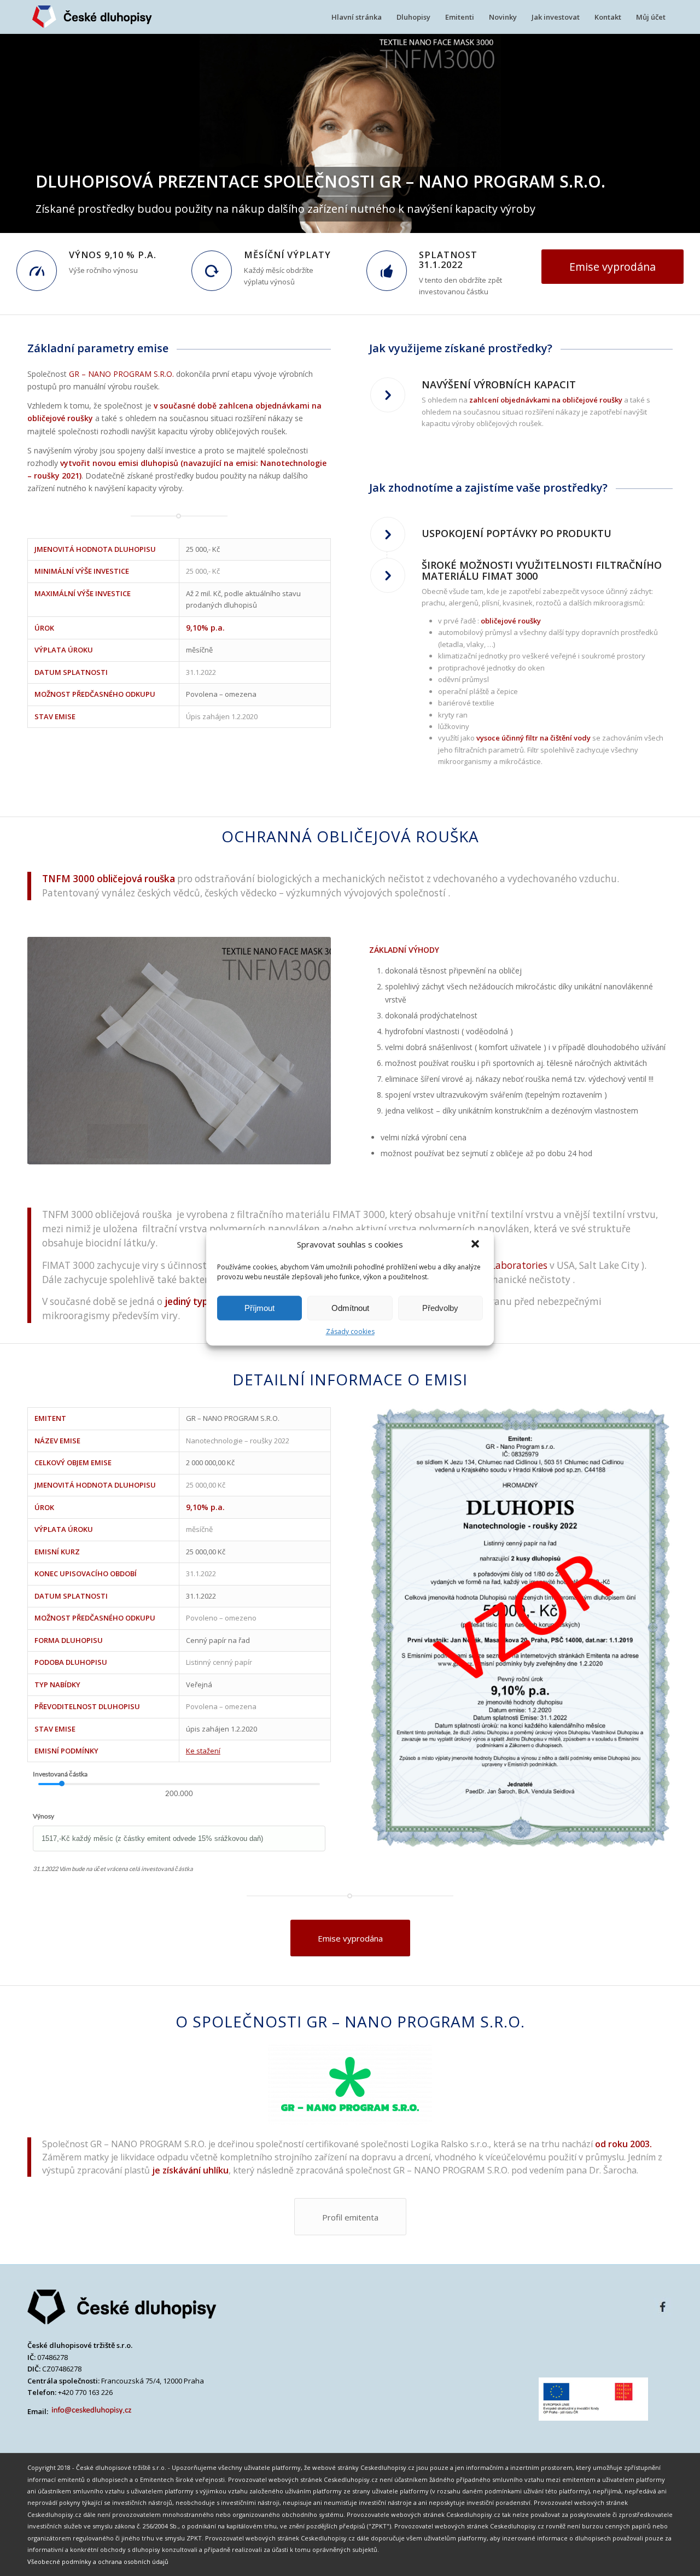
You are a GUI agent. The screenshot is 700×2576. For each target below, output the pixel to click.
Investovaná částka (60, 1774)
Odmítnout (350, 1308)
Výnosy (43, 1816)
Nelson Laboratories (503, 1265)
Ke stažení (203, 1751)
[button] (476, 1245)
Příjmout (259, 1308)
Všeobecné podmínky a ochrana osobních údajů (98, 2562)
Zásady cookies (350, 1331)
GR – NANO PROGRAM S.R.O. (121, 374)
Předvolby (440, 1308)
